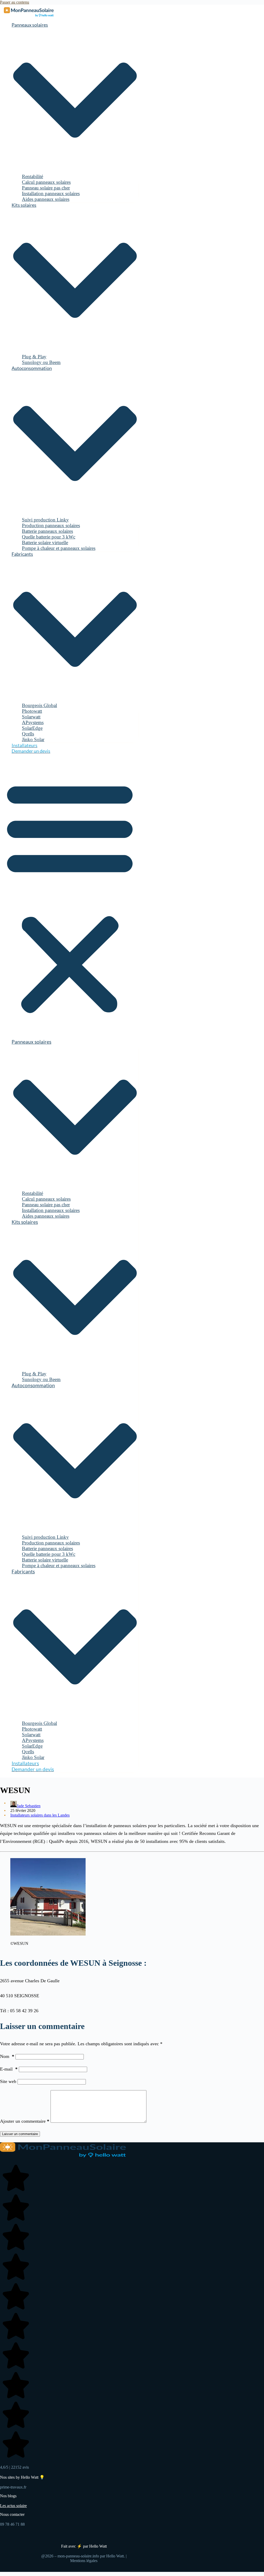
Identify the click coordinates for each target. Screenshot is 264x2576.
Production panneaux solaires (51, 525)
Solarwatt (31, 717)
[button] (70, 896)
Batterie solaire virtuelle (45, 542)
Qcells (28, 734)
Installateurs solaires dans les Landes (40, 1815)
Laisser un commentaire (20, 2134)
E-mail (9, 2069)
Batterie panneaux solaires (47, 531)
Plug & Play (34, 357)
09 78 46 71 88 (12, 2524)
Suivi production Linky (45, 520)
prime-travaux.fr (13, 2487)
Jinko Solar (33, 739)
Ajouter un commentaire (25, 2121)
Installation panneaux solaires (51, 193)
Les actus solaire (13, 2506)
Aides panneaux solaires (46, 199)
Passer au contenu (15, 2)
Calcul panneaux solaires (46, 182)
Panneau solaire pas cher (46, 188)
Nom (7, 2056)
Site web (8, 2081)
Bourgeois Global (39, 705)
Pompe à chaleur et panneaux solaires (59, 548)
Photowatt (32, 711)
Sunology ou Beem (41, 362)
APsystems (33, 722)
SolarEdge (32, 728)
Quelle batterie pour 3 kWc (49, 537)
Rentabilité (32, 176)
